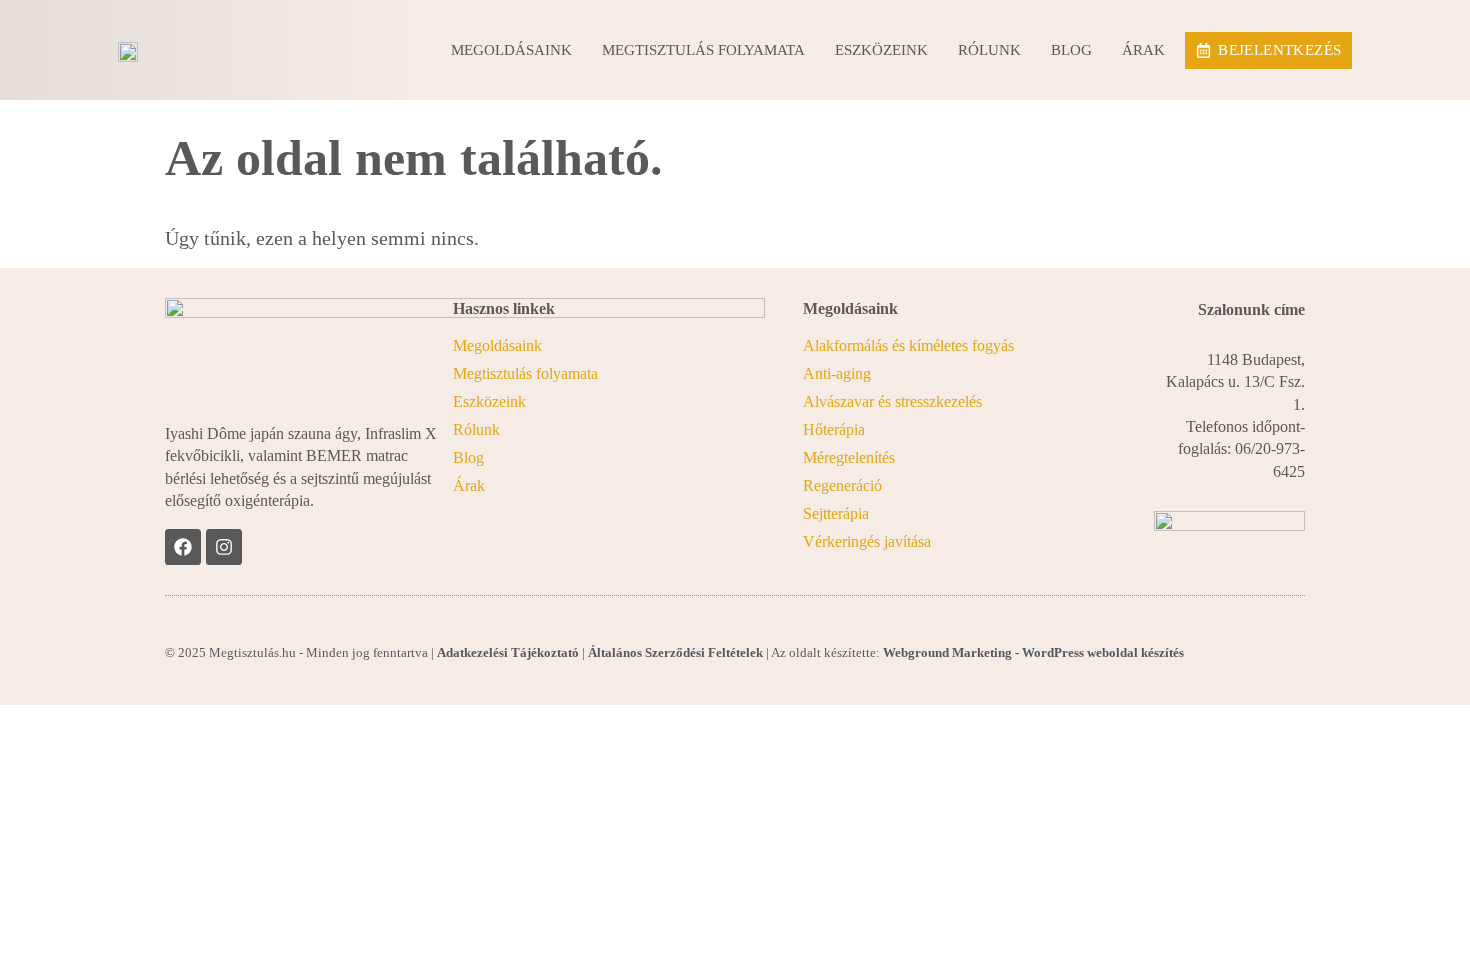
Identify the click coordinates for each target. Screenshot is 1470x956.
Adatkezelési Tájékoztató (508, 652)
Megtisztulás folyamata (703, 50)
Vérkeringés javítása (867, 541)
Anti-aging (837, 373)
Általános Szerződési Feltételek (675, 652)
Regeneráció (842, 485)
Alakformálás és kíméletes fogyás (908, 345)
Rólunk (989, 50)
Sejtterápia (836, 513)
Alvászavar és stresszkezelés (892, 401)
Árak (1143, 50)
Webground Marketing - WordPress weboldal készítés (1033, 652)
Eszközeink (881, 50)
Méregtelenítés (849, 457)
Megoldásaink (511, 50)
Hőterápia (834, 429)
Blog (1071, 50)
